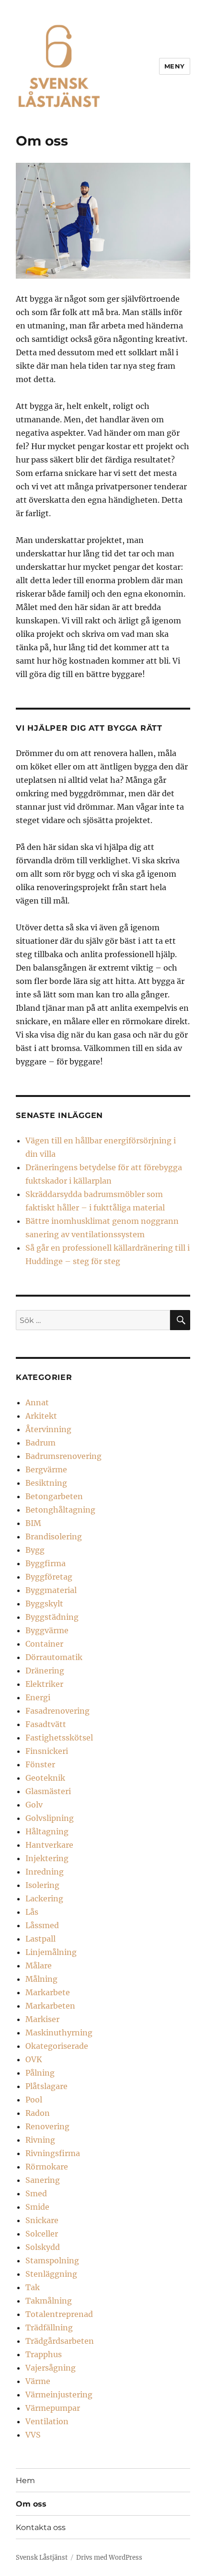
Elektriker (44, 1684)
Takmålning (49, 2301)
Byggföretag (49, 1577)
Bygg (35, 1550)
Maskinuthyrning (59, 2033)
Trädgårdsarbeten (60, 2341)
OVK (34, 2059)
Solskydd (43, 2247)
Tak (33, 2287)
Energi (38, 1697)
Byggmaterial (51, 1590)
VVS (33, 2435)
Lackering (44, 1898)
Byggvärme (47, 1630)
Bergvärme (46, 1469)
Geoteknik (45, 1778)
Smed (36, 2193)
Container (44, 1644)
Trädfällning (49, 2327)
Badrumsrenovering (63, 1456)
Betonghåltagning (60, 1510)
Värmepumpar (53, 2408)
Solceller (42, 2234)
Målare (39, 1966)
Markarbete (48, 1992)
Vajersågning (51, 2368)
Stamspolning (52, 2260)
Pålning (40, 2073)
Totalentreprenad (59, 2314)
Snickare (42, 2220)
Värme (38, 2381)
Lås (32, 1912)
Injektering (47, 1858)
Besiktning (46, 1483)
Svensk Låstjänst (42, 2558)
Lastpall (40, 1939)
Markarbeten (50, 2006)
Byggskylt (44, 1604)
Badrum (40, 1443)
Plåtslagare (46, 2086)
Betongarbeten (54, 1496)
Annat (37, 1402)
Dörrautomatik (54, 1657)
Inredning (45, 1872)
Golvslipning (50, 1818)
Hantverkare (49, 1845)
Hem (25, 2480)
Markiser (42, 2019)
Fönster (40, 1764)
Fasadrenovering (57, 1711)
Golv (34, 1805)
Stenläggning (51, 2274)
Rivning (40, 2140)
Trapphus (44, 2354)
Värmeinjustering (59, 2395)
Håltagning (47, 1831)
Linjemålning (51, 1952)
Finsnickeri (47, 1751)
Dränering (45, 1671)
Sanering (43, 2180)
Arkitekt (41, 1416)
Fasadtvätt (46, 1724)
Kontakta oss (41, 2527)
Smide (37, 2207)
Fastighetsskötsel (59, 1738)
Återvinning (48, 1429)
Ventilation (47, 2421)
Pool (34, 2100)
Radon (38, 2113)
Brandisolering (54, 1537)
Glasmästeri (48, 1791)
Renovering (47, 2126)
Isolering (42, 1885)
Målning (41, 1979)
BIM (33, 1523)
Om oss (31, 2504)
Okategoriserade (57, 2046)
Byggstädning (52, 1617)
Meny (175, 66)
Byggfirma (46, 1563)
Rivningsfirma (53, 2153)
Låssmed (42, 1925)
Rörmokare (47, 2167)
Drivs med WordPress (109, 2558)
